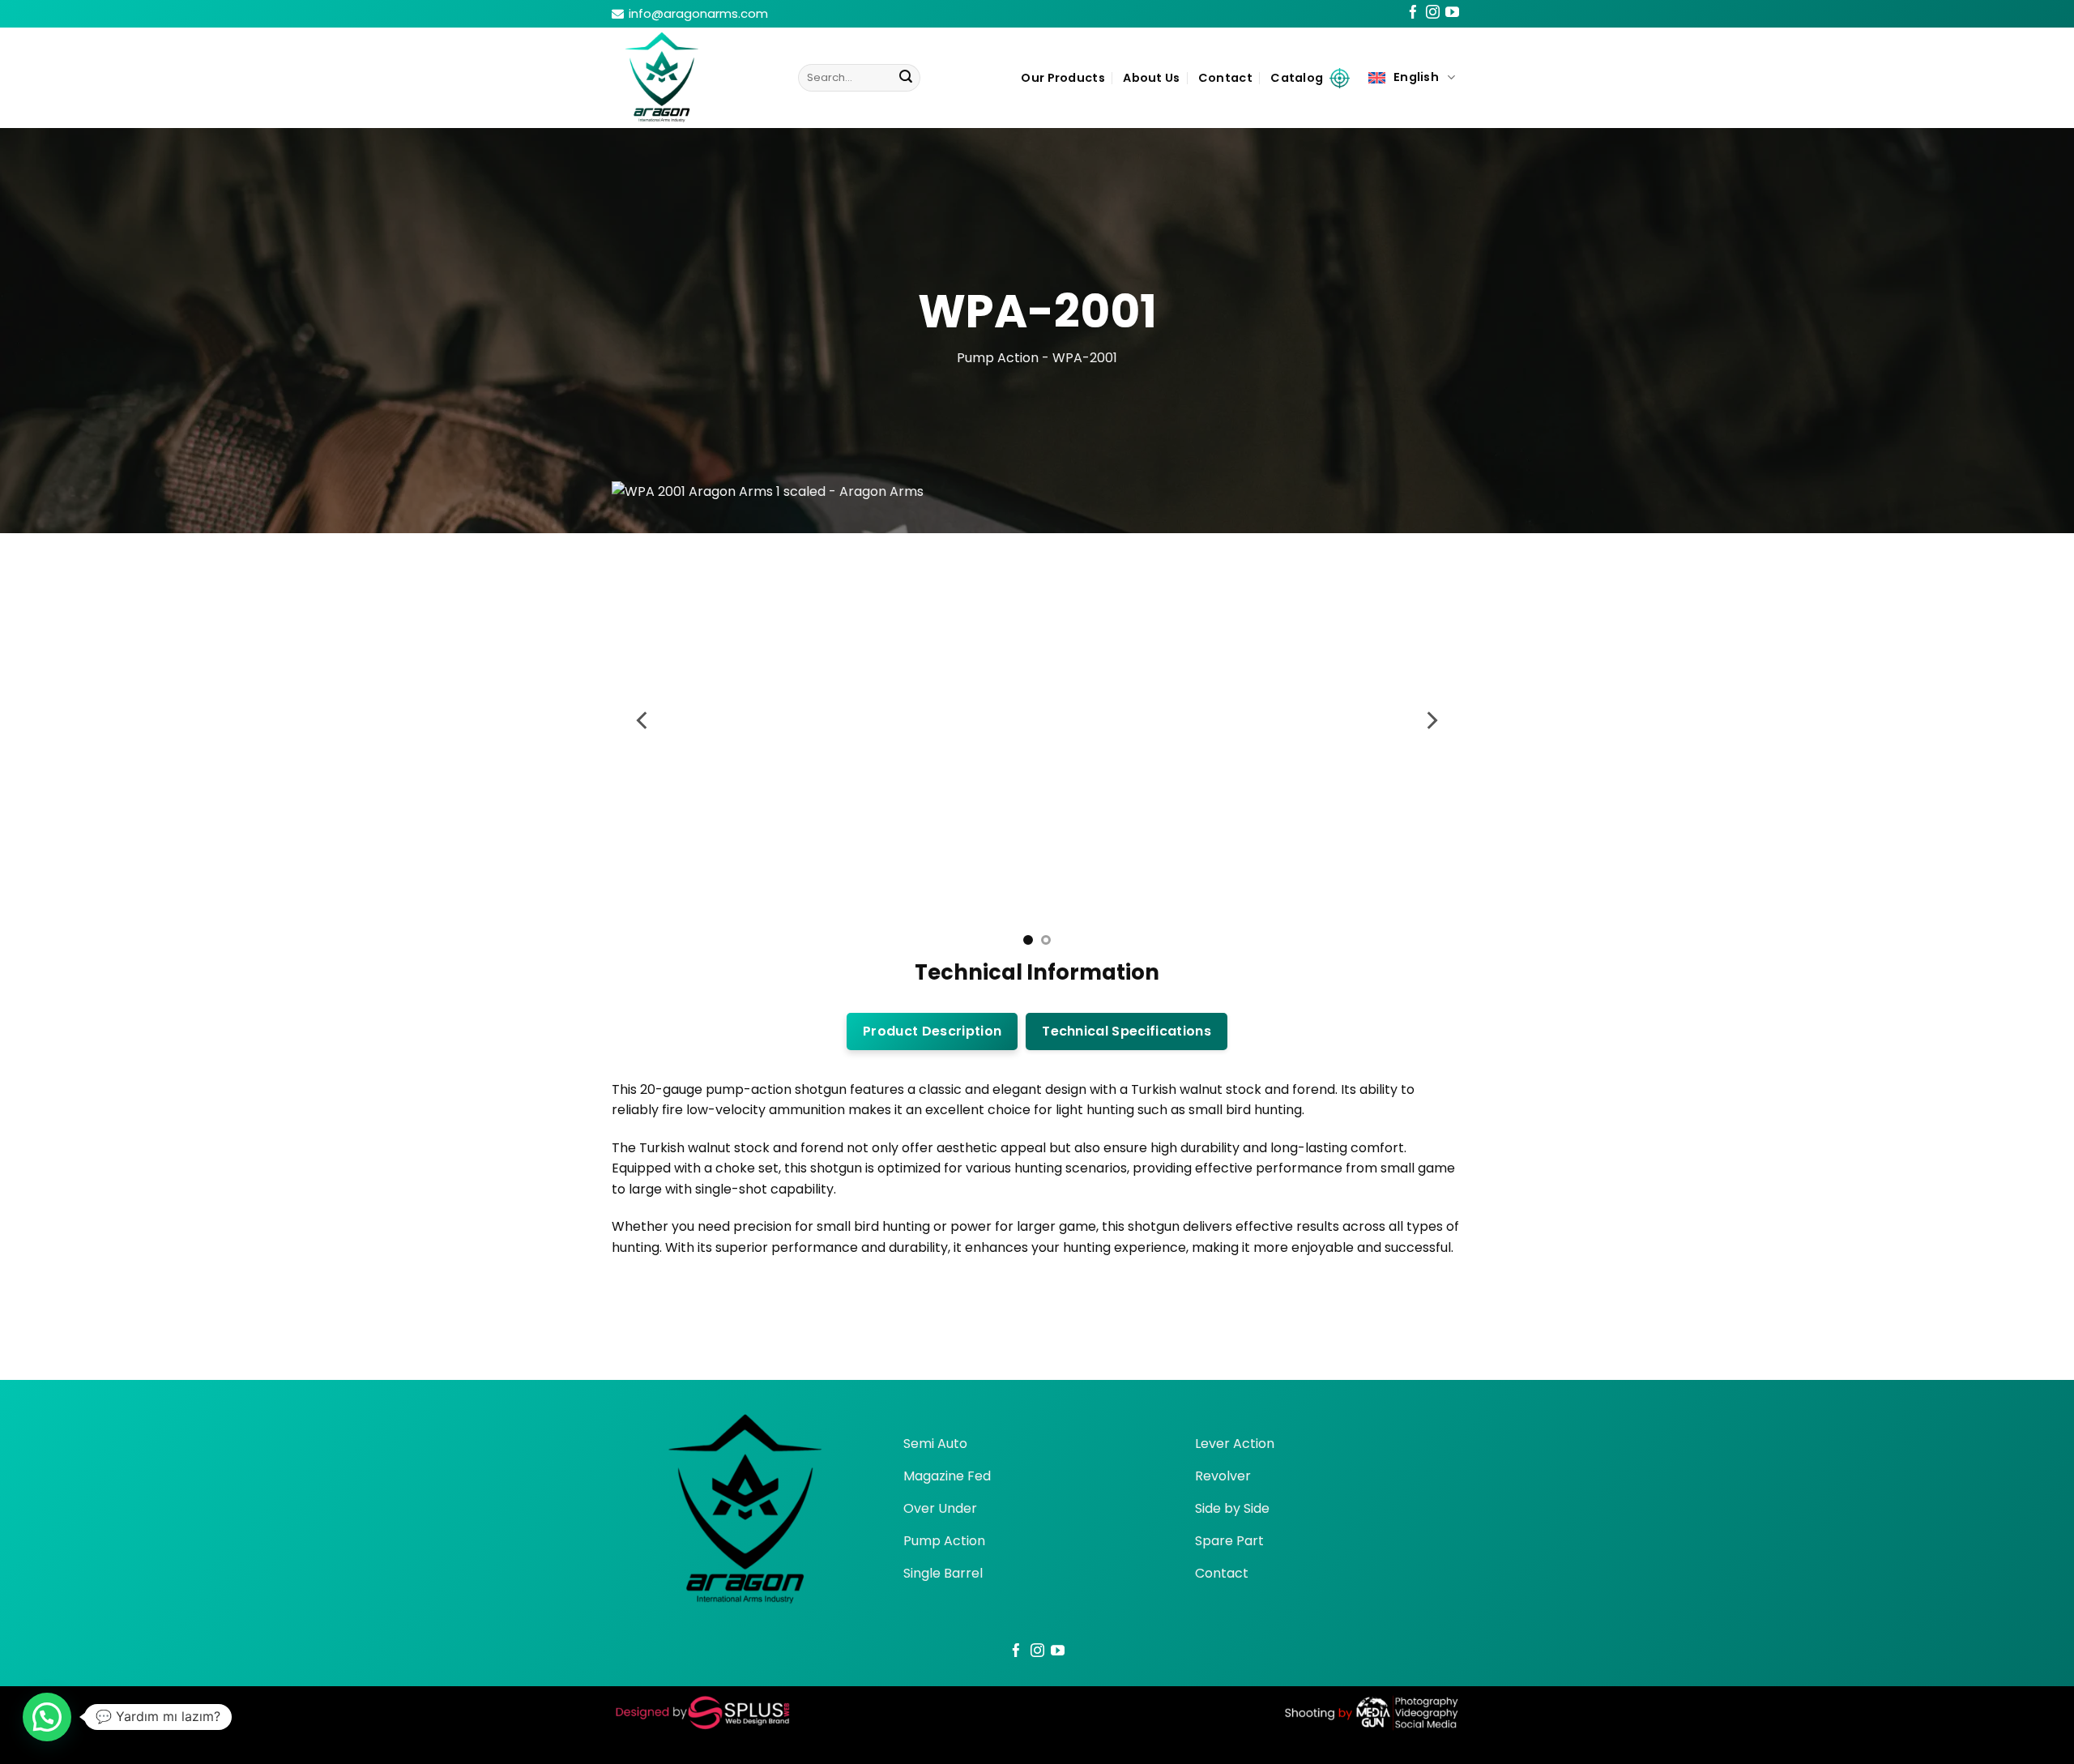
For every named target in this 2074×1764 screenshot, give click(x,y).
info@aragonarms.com (698, 13)
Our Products (1063, 78)
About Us (1151, 78)
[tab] (932, 1031)
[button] (47, 1717)
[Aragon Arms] (693, 78)
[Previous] (643, 720)
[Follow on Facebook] (1413, 15)
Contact (1225, 78)
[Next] (1431, 720)
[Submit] (906, 78)
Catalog (1297, 78)
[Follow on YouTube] (1452, 15)
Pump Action (998, 358)
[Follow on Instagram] (1433, 15)
